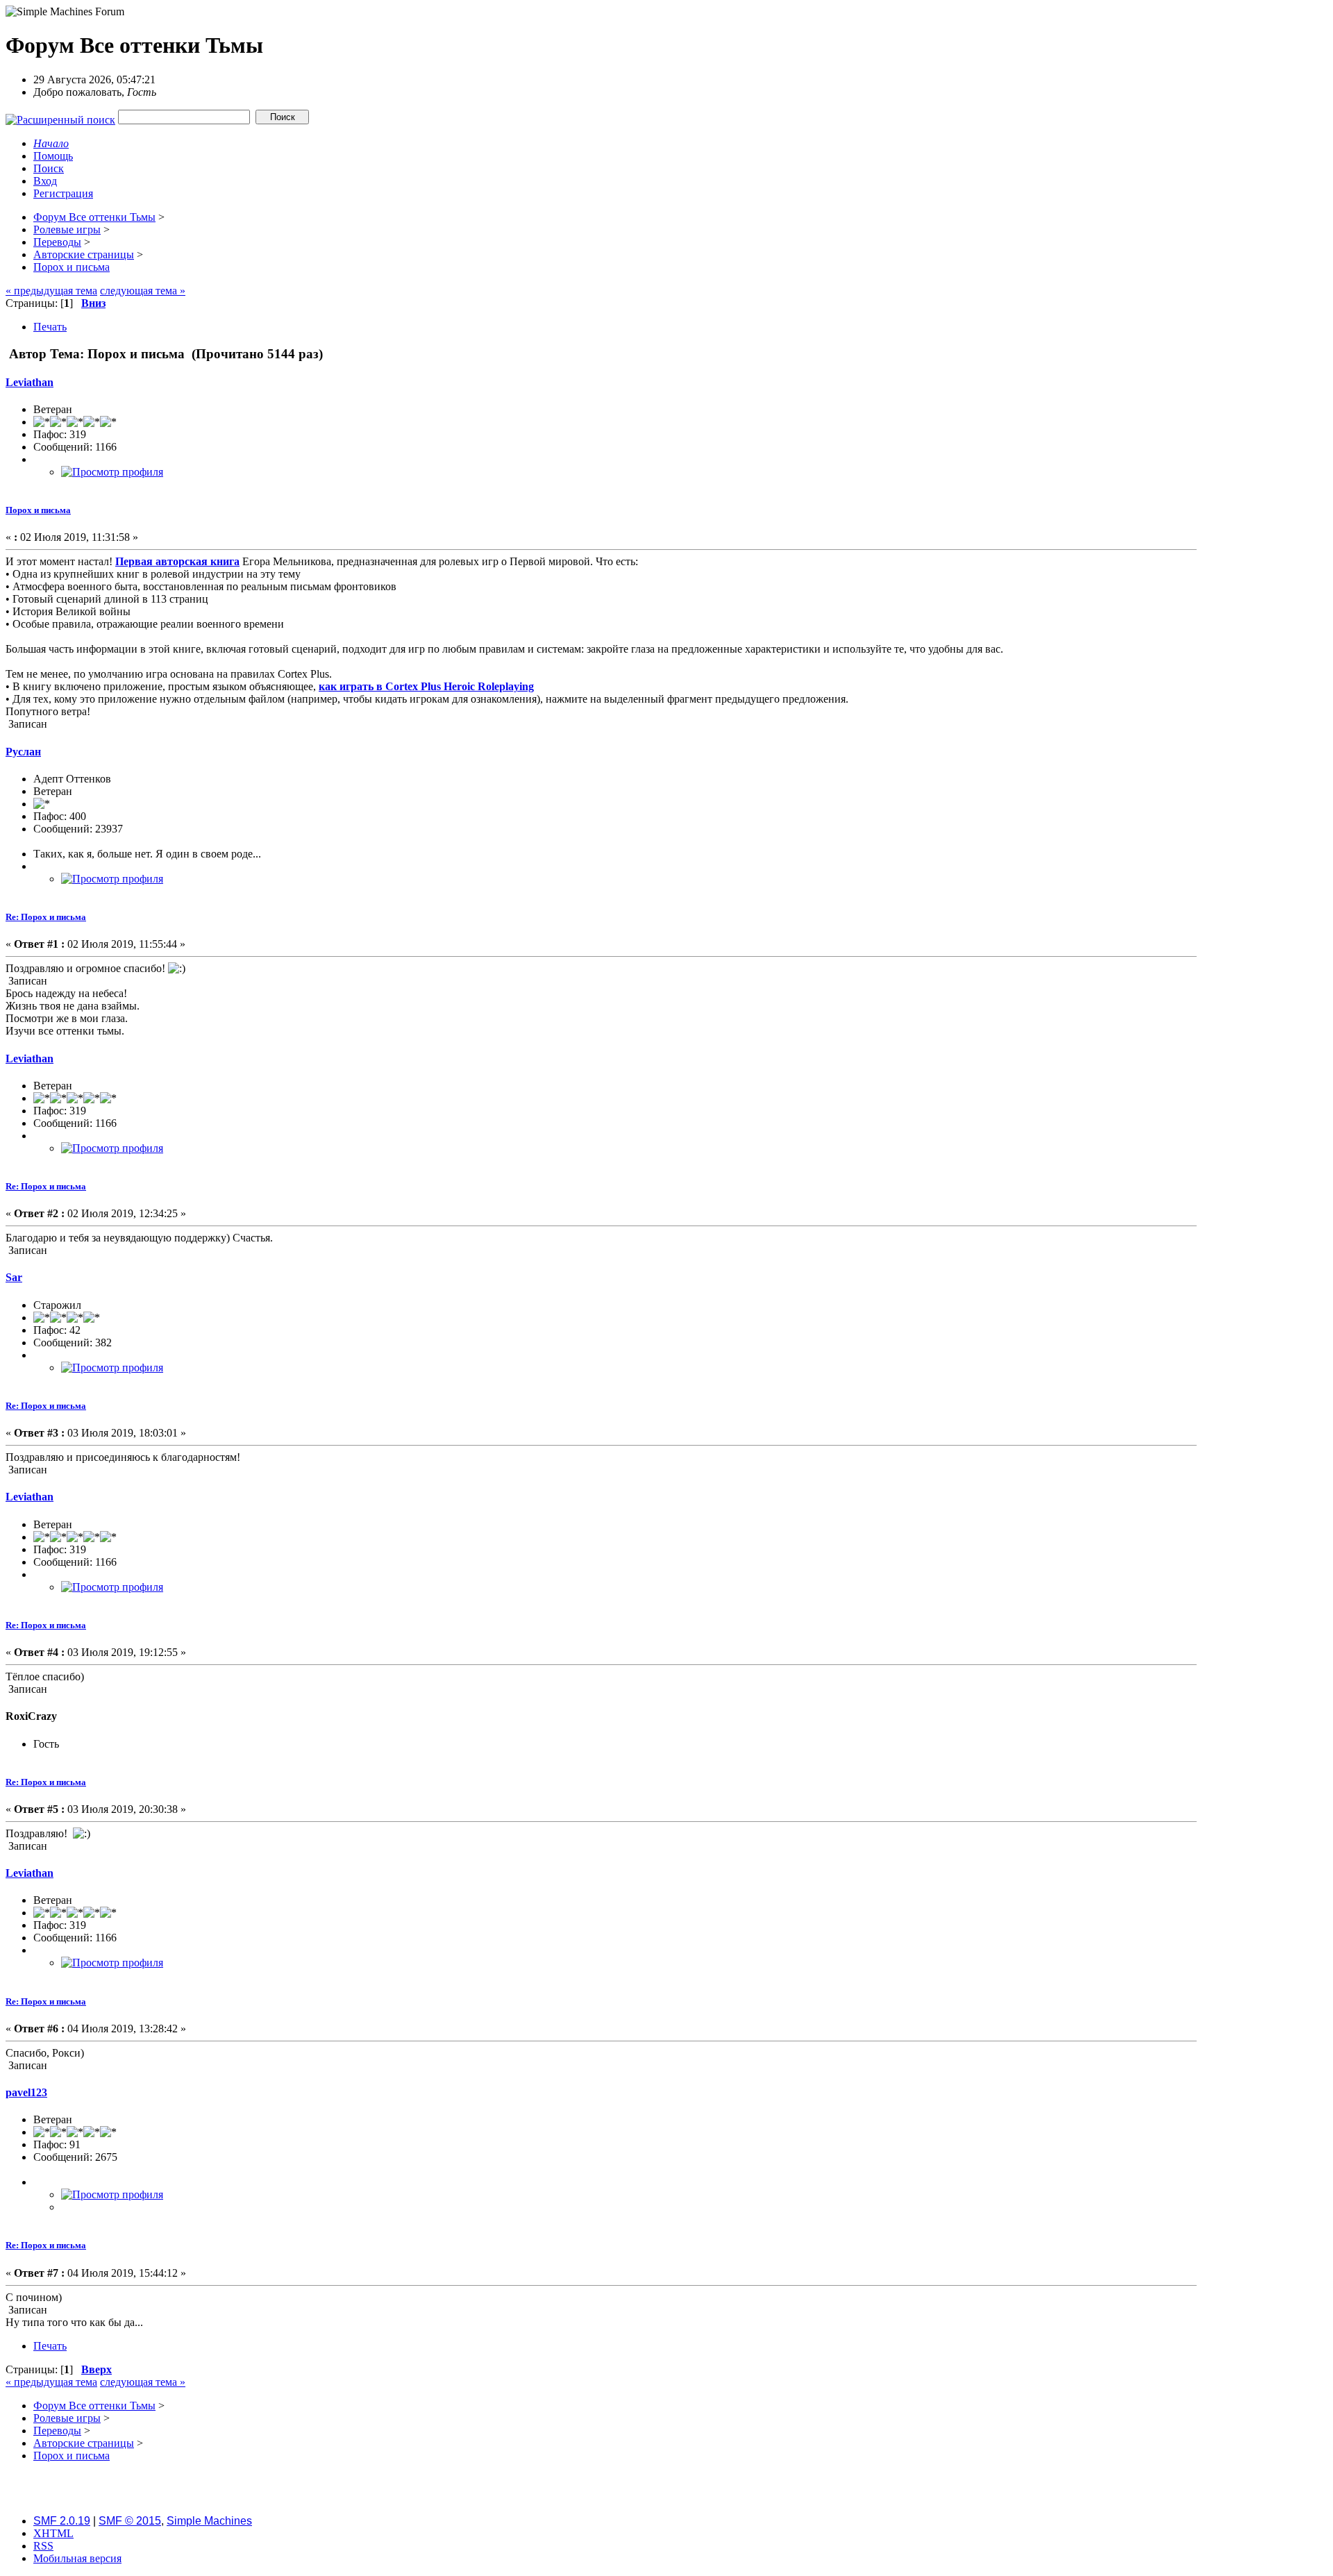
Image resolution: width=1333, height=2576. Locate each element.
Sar (14, 1277)
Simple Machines (209, 2521)
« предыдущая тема (51, 291)
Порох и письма (38, 510)
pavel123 (26, 2092)
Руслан (23, 752)
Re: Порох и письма (46, 917)
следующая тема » (143, 291)
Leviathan (30, 382)
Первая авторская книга (177, 561)
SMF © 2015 (130, 2521)
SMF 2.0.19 (62, 2521)
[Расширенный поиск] (60, 116)
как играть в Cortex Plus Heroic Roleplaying (426, 686)
